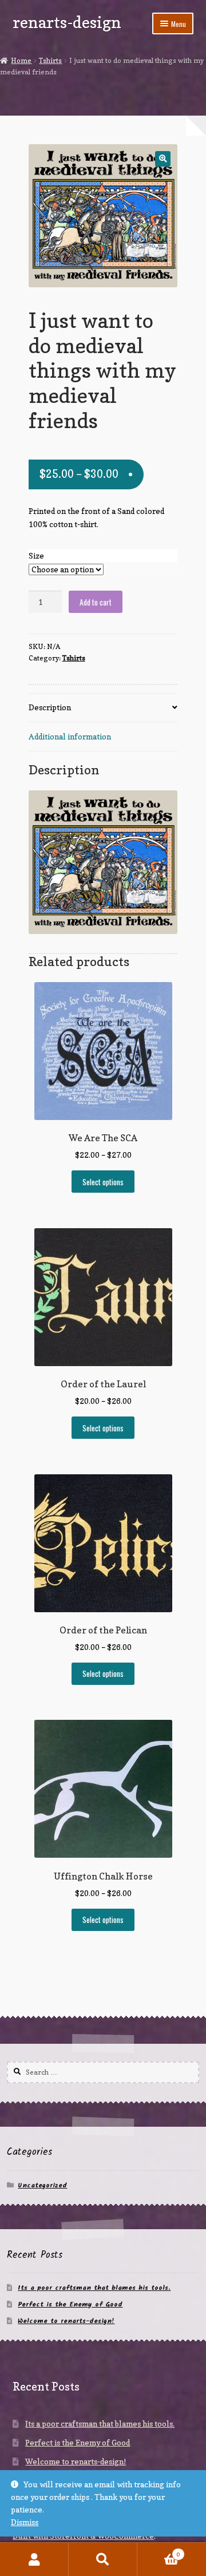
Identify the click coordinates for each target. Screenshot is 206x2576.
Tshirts (50, 60)
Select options (103, 1182)
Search (103, 2559)
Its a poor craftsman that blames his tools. (94, 2288)
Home (21, 60)
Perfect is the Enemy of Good (70, 2304)
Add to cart (96, 602)
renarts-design (67, 22)
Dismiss (25, 2522)
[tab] (103, 708)
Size (36, 556)
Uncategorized (42, 2185)
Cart (159, 2551)
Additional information (70, 737)
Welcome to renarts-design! (66, 2321)
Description (50, 707)
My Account (34, 2559)
